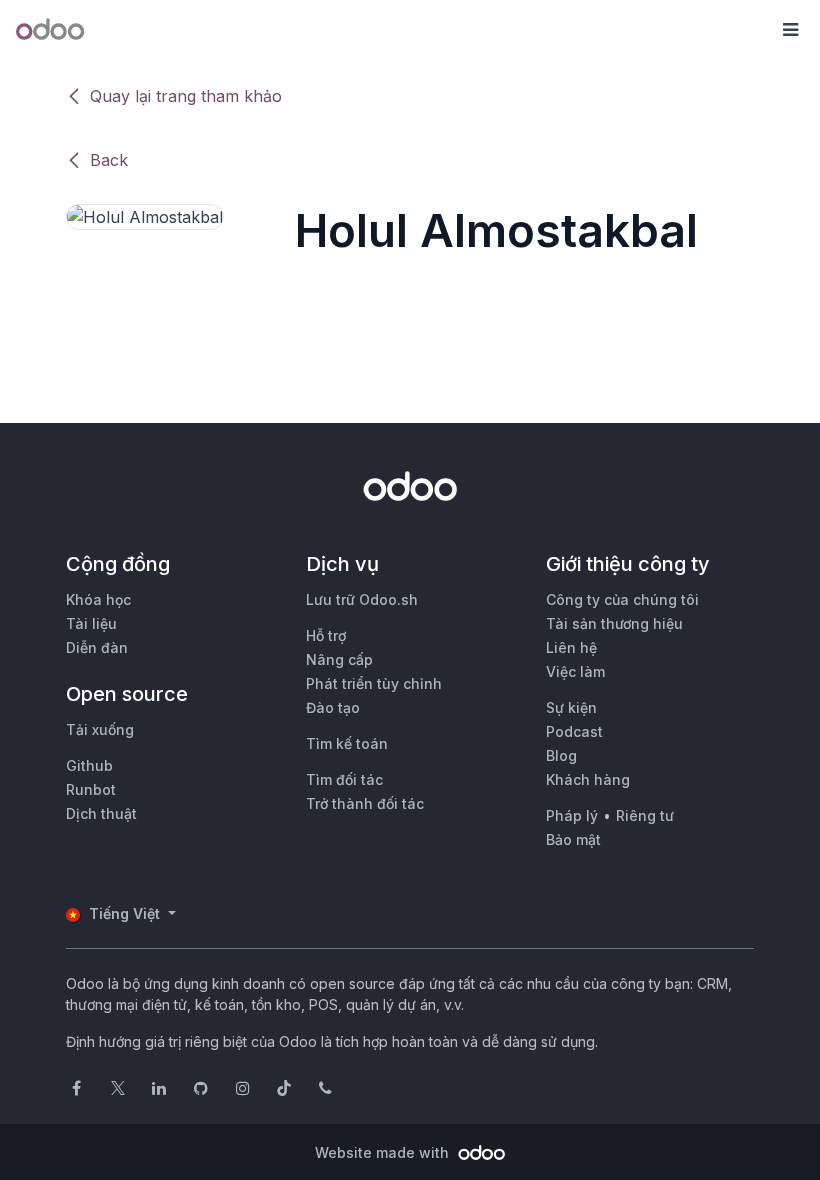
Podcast (574, 731)
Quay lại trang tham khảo (186, 96)
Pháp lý (572, 815)
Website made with (384, 1152)
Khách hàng (588, 779)
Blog (561, 755)
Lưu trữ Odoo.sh (362, 599)
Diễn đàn (97, 647)
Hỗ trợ (326, 635)
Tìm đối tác (344, 779)
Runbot (91, 789)
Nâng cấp (339, 659)
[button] (790, 30)
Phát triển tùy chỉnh (374, 683)
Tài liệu (91, 623)
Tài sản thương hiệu (614, 623)
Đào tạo (333, 707)
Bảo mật (573, 839)
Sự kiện (571, 707)
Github (89, 765)
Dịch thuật (101, 813)
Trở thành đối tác (365, 803)
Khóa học (98, 599)
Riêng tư (645, 815)
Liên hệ (571, 647)
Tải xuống (100, 729)
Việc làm (575, 671)
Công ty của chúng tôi (622, 599)
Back (109, 160)
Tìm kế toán (347, 743)
